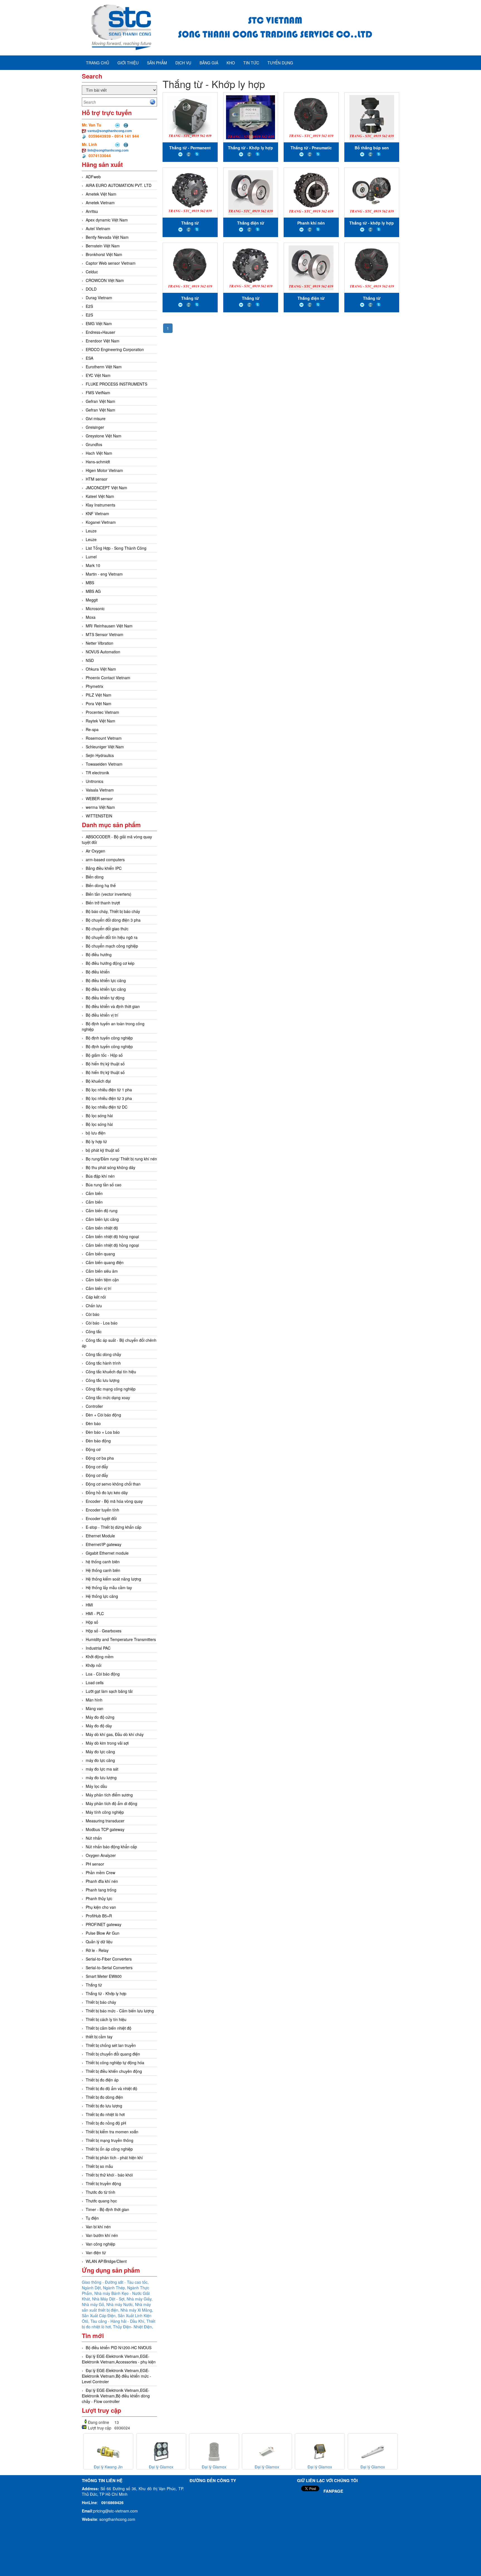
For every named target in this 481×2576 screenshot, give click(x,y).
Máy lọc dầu (96, 1786)
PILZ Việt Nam (99, 695)
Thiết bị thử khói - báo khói (109, 2175)
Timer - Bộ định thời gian (107, 2209)
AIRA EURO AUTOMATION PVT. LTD (119, 185)
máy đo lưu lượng (101, 1778)
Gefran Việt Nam (100, 401)
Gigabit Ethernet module (107, 1553)
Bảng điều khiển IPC (104, 868)
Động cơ (93, 1449)
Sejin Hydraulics (100, 755)
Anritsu (92, 211)
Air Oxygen (95, 851)
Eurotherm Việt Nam (104, 367)
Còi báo (93, 1314)
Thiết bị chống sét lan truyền (111, 2045)
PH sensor (95, 1864)
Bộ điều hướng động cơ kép (110, 963)
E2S (89, 306)
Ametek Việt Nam (101, 194)
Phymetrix (95, 686)
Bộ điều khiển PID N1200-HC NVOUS (119, 2348)
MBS (90, 583)
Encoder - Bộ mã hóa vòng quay (114, 1501)
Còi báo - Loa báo (102, 1323)
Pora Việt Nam (99, 703)
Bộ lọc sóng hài (99, 1116)
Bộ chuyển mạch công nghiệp (112, 946)
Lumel (91, 557)
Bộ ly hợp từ (96, 1141)
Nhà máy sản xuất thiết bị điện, (116, 2307)
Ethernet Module (100, 1536)
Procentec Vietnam (102, 712)
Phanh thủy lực (99, 1898)
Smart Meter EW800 (104, 1976)
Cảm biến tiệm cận (102, 1280)
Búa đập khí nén (100, 1176)
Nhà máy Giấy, (140, 2299)
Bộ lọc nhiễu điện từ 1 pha (109, 1090)
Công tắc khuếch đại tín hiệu (111, 1372)
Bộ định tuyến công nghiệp (109, 1038)
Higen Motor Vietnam (104, 470)
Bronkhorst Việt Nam (104, 254)
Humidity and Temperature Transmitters (121, 1639)
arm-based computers (105, 860)
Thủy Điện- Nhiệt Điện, (133, 2327)
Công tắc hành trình (103, 1363)
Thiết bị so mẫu (99, 2166)
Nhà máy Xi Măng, (137, 2310)
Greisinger (95, 427)
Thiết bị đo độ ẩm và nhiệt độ (111, 2088)
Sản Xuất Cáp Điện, (100, 2316)
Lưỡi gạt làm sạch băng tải (109, 1691)
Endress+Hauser (100, 332)
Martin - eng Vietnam (104, 574)
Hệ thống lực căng (102, 1596)
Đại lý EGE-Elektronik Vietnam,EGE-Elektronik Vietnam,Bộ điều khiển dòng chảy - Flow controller (116, 2396)
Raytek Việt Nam (100, 721)
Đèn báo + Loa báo (103, 1432)
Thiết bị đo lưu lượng (104, 2106)
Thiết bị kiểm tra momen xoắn (112, 2132)
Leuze (91, 531)
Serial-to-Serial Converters (109, 1968)
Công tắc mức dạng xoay (108, 1397)
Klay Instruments (100, 505)
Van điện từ (96, 2253)
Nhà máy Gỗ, (94, 2304)
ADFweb (93, 177)
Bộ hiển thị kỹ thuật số (105, 1064)
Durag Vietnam (99, 298)
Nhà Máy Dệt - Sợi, (109, 2299)
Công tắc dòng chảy (103, 1354)
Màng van (95, 1708)
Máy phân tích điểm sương (109, 1795)
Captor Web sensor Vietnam (111, 263)
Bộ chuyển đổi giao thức (107, 929)
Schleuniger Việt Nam (105, 747)
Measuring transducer (105, 1821)
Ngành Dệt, (92, 2288)
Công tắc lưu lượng (103, 1380)
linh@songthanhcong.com (108, 150)
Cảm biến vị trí (99, 1288)
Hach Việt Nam (99, 453)
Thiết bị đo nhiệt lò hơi (105, 2114)
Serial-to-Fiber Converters (109, 1959)
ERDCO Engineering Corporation (115, 349)
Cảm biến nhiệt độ (102, 1228)
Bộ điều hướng (99, 955)
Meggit (92, 600)
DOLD (91, 289)
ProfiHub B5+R (99, 1916)
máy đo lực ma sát (102, 1769)
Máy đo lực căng (100, 1752)
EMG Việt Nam (99, 323)
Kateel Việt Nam (100, 496)
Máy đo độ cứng (100, 1717)
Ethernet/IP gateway (104, 1544)
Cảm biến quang (100, 1254)
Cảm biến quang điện (105, 1262)
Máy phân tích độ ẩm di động (111, 1803)
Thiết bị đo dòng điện (104, 2097)
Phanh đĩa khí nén (102, 1881)
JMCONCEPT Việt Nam (106, 488)
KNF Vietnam (97, 513)
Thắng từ (94, 1985)
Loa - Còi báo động (103, 1674)
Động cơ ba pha (100, 1458)
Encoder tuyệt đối (101, 1518)
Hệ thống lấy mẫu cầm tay (109, 1588)
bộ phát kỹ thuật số (103, 1150)
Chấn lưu (94, 1306)
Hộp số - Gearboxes (104, 1631)
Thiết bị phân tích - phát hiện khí (114, 2158)
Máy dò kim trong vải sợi (107, 1743)
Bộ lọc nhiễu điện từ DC (107, 1107)
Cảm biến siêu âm (102, 1271)
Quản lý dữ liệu (99, 1942)
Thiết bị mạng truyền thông (110, 2140)
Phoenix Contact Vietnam (108, 678)
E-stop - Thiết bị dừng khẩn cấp (114, 1527)
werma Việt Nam (100, 807)
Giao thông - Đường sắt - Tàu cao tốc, (115, 2282)
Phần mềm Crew (100, 1873)
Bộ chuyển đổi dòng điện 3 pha (113, 920)
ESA (89, 358)
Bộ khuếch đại (98, 1081)
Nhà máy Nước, (121, 2304)
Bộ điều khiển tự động (105, 998)
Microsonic (95, 608)
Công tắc (94, 1331)
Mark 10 (93, 565)
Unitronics (95, 781)
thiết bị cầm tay (99, 2037)
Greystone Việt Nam (104, 436)
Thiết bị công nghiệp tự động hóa (115, 2063)
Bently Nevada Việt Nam (107, 237)
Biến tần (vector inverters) (109, 894)
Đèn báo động (98, 1441)
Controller (94, 1406)
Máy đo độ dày (99, 1726)
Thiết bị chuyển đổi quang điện (113, 2054)
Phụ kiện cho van (101, 1907)
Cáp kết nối (96, 1297)
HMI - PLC (95, 1613)
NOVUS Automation (103, 652)
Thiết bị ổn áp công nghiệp (109, 2149)
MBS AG (93, 591)
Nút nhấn (94, 1838)
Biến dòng (95, 877)
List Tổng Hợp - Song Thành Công (116, 548)
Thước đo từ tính (100, 2192)
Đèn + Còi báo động (103, 1415)
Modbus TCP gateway (105, 1829)
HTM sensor (97, 479)
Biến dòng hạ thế (101, 885)
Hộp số (92, 1622)
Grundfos (94, 444)
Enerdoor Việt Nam (103, 341)
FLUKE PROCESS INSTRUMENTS (116, 384)
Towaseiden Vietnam (104, 764)
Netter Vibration (100, 643)
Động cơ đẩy (97, 1467)
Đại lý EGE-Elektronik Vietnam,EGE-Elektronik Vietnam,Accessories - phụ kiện (119, 2359)
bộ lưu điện (96, 1133)
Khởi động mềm (100, 1657)
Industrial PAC (98, 1648)
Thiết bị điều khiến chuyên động (114, 2071)
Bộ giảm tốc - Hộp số (104, 1055)
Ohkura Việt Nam (101, 669)
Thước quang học (101, 2201)
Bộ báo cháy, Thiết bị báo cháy (113, 911)
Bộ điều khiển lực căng (106, 980)
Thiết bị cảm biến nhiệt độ (109, 2028)
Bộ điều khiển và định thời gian (113, 1006)
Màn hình (94, 1700)
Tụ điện (92, 2218)
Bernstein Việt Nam (103, 246)
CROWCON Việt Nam (105, 280)
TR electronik (97, 773)
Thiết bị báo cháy (101, 2002)
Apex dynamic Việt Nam (107, 220)
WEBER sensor (99, 798)
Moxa (91, 617)
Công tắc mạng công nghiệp (111, 1389)
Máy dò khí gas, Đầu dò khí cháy (115, 1734)
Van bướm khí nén (102, 2235)
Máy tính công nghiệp (105, 1812)
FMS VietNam (98, 393)
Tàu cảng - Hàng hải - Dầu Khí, (118, 2321)
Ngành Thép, (115, 2288)
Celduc (92, 272)
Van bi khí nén (98, 2227)
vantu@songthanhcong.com (110, 131)
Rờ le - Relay (97, 1950)
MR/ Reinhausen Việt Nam (109, 626)
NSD (90, 660)
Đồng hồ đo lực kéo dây (107, 1492)
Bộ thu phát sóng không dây (111, 1167)
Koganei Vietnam (101, 522)
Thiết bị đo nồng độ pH (106, 2123)
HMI (89, 1605)
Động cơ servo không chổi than (113, 1484)
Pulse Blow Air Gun (103, 1933)
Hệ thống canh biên (103, 1570)
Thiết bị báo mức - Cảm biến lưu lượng (120, 2011)
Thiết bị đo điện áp (102, 2080)
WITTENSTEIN (99, 816)
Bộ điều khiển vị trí (102, 1015)
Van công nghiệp (100, 2244)
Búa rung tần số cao (104, 1185)
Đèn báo (93, 1423)
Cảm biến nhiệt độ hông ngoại (112, 1236)
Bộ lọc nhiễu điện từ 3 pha (109, 1098)
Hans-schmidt (98, 462)
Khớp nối (94, 1665)
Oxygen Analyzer (101, 1855)
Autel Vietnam (98, 228)
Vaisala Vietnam (100, 790)
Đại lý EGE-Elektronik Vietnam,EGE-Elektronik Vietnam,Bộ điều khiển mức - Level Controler (116, 2376)
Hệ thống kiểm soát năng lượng (113, 1579)
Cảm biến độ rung (102, 1211)
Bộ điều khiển (98, 972)
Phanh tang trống (101, 1890)
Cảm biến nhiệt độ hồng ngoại (112, 1245)
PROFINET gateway (104, 1924)
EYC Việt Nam (98, 375)
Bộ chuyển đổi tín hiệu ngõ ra (112, 937)
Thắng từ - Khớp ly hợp (106, 1993)
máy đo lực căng (100, 1760)
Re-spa (92, 729)
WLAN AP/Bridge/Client (106, 2261)
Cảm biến (94, 1193)
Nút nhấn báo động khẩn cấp (111, 1847)
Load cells (95, 1683)
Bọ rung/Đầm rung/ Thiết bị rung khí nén (121, 1159)
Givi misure (96, 418)
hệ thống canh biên (103, 1562)
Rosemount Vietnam (104, 738)
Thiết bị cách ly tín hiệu (106, 2019)
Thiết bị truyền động (103, 2183)
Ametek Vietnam (100, 203)
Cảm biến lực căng (102, 1219)
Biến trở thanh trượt (103, 903)
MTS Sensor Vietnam (105, 634)
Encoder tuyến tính (102, 1510)
